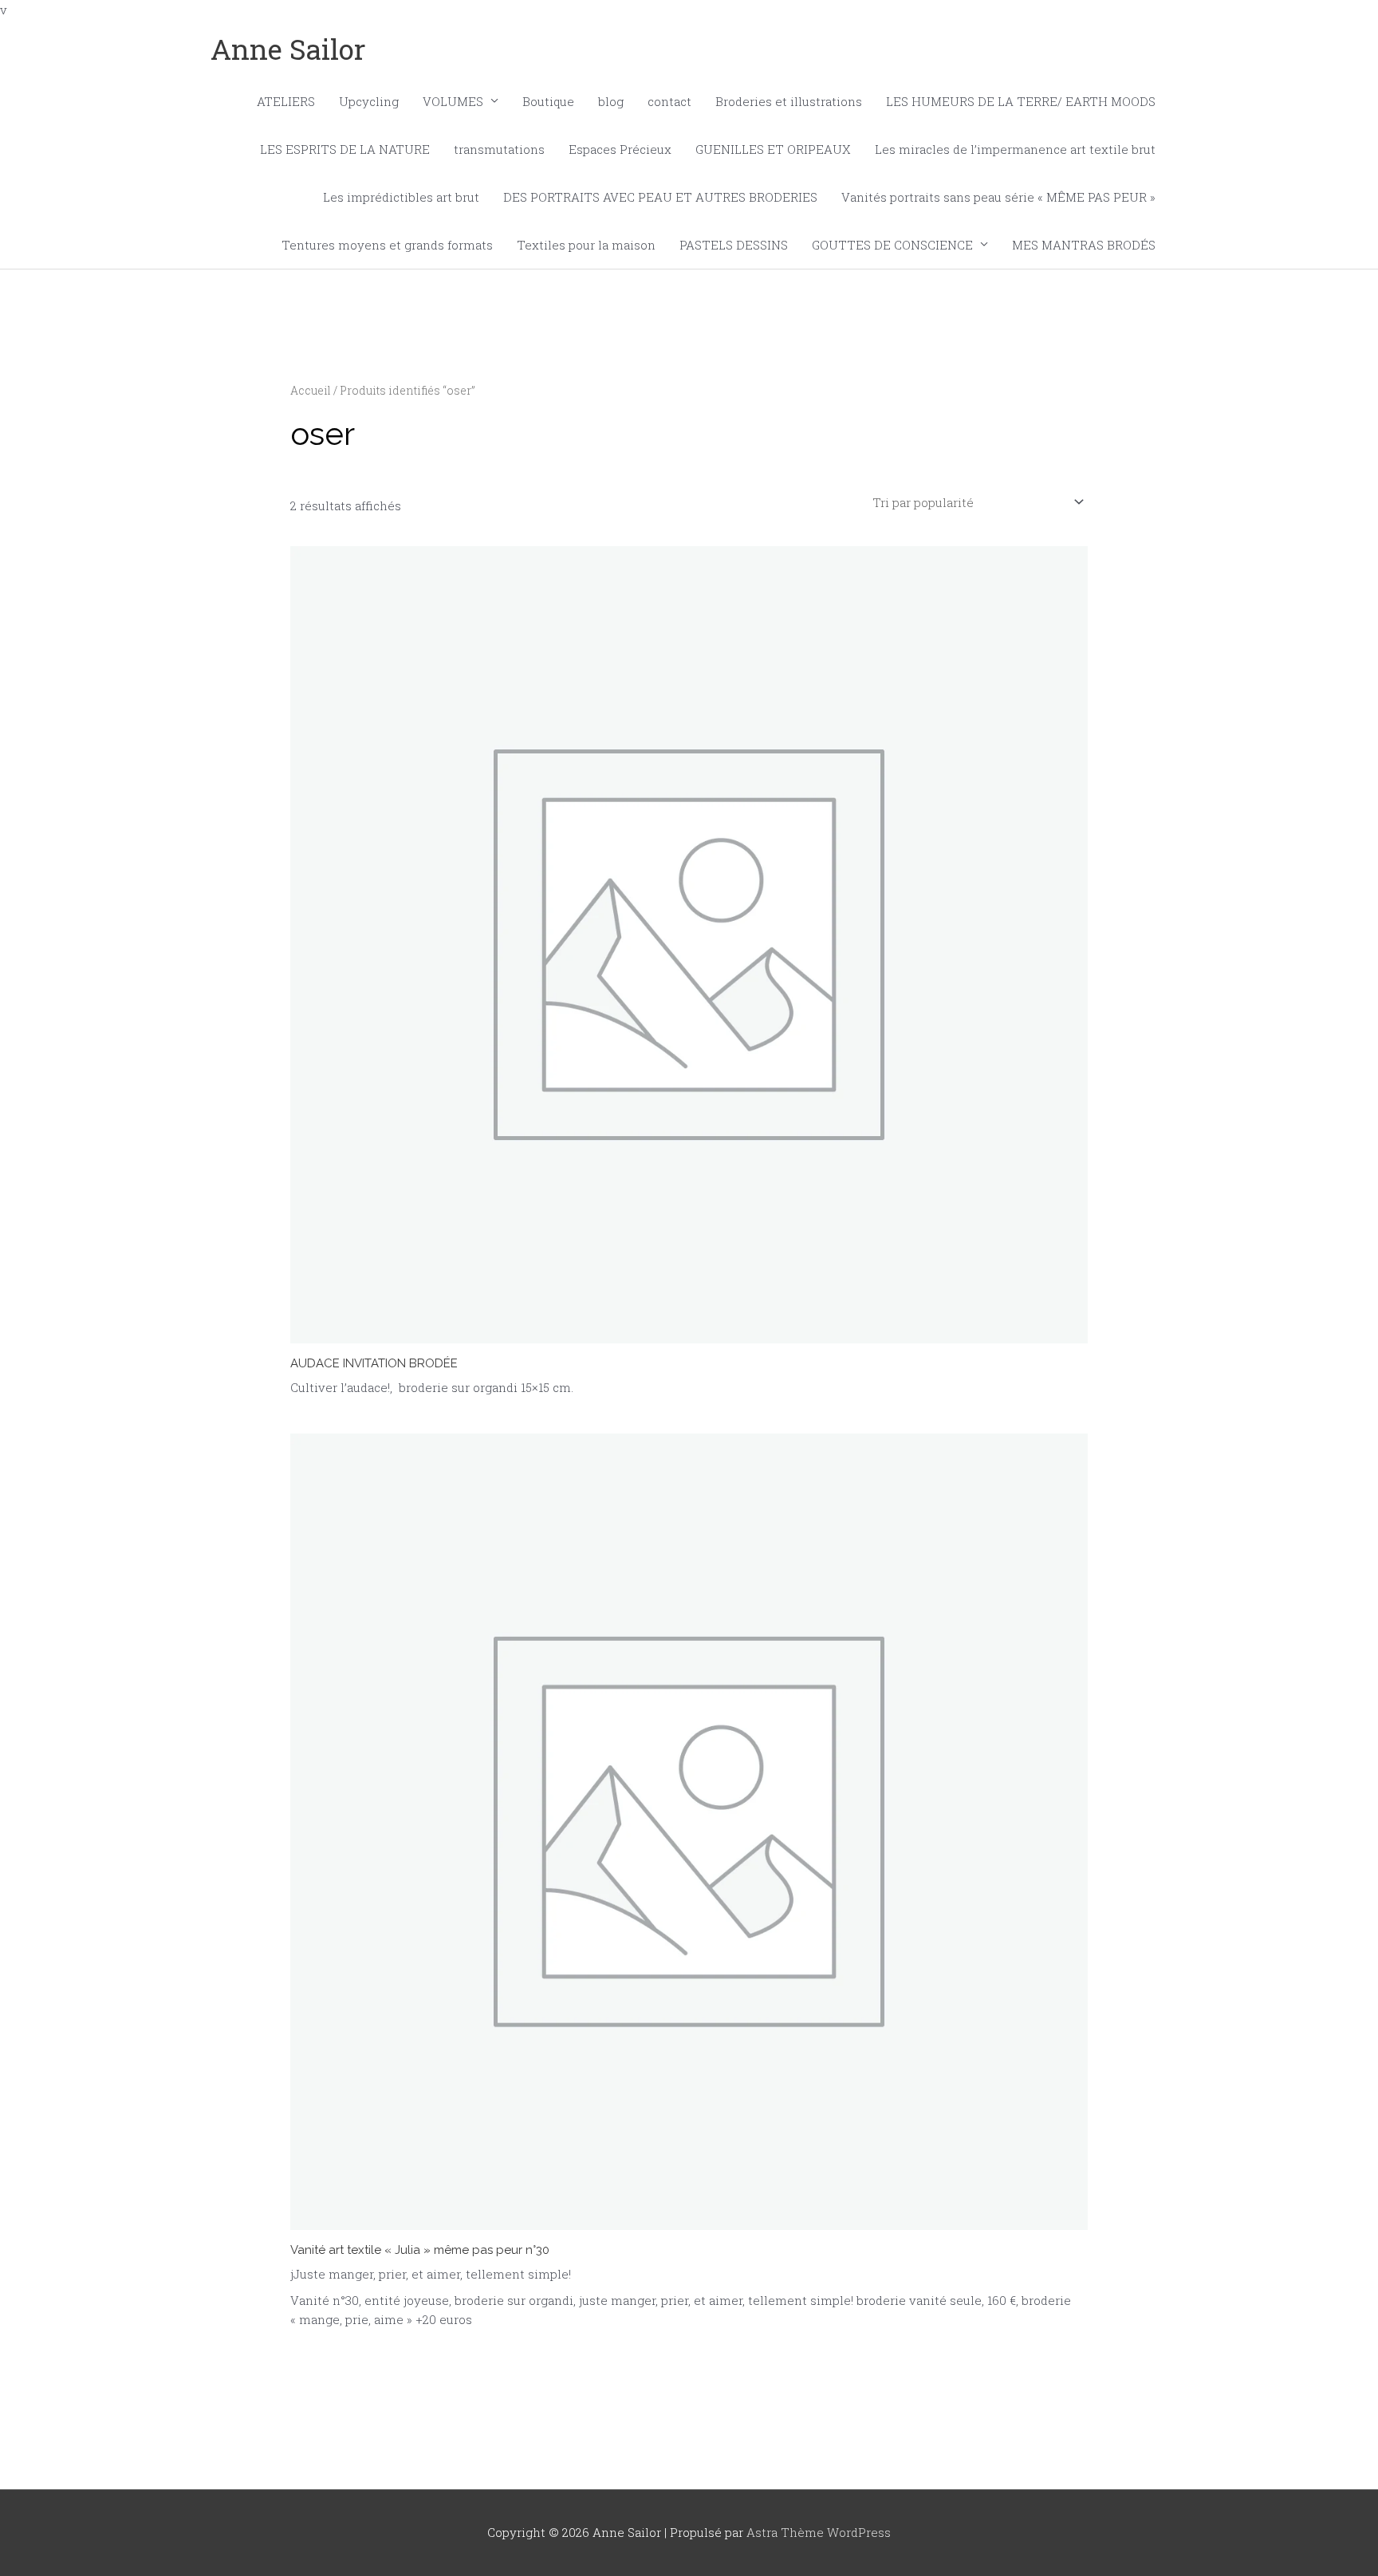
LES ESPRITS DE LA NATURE (345, 149)
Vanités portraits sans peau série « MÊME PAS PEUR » (998, 197)
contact (669, 101)
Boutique (548, 101)
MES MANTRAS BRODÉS (1084, 245)
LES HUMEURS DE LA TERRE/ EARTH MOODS (1021, 101)
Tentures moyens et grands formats (387, 245)
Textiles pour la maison (586, 245)
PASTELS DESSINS (734, 245)
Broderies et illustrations (789, 101)
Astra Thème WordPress (819, 2532)
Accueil (311, 391)
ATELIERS (286, 101)
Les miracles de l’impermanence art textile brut (1015, 149)
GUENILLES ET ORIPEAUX (773, 149)
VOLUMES (453, 101)
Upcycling (369, 101)
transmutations (499, 149)
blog (611, 101)
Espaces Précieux (620, 149)
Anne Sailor (288, 49)
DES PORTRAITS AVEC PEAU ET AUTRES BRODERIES (660, 197)
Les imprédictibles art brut (401, 197)
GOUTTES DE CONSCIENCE (892, 245)
